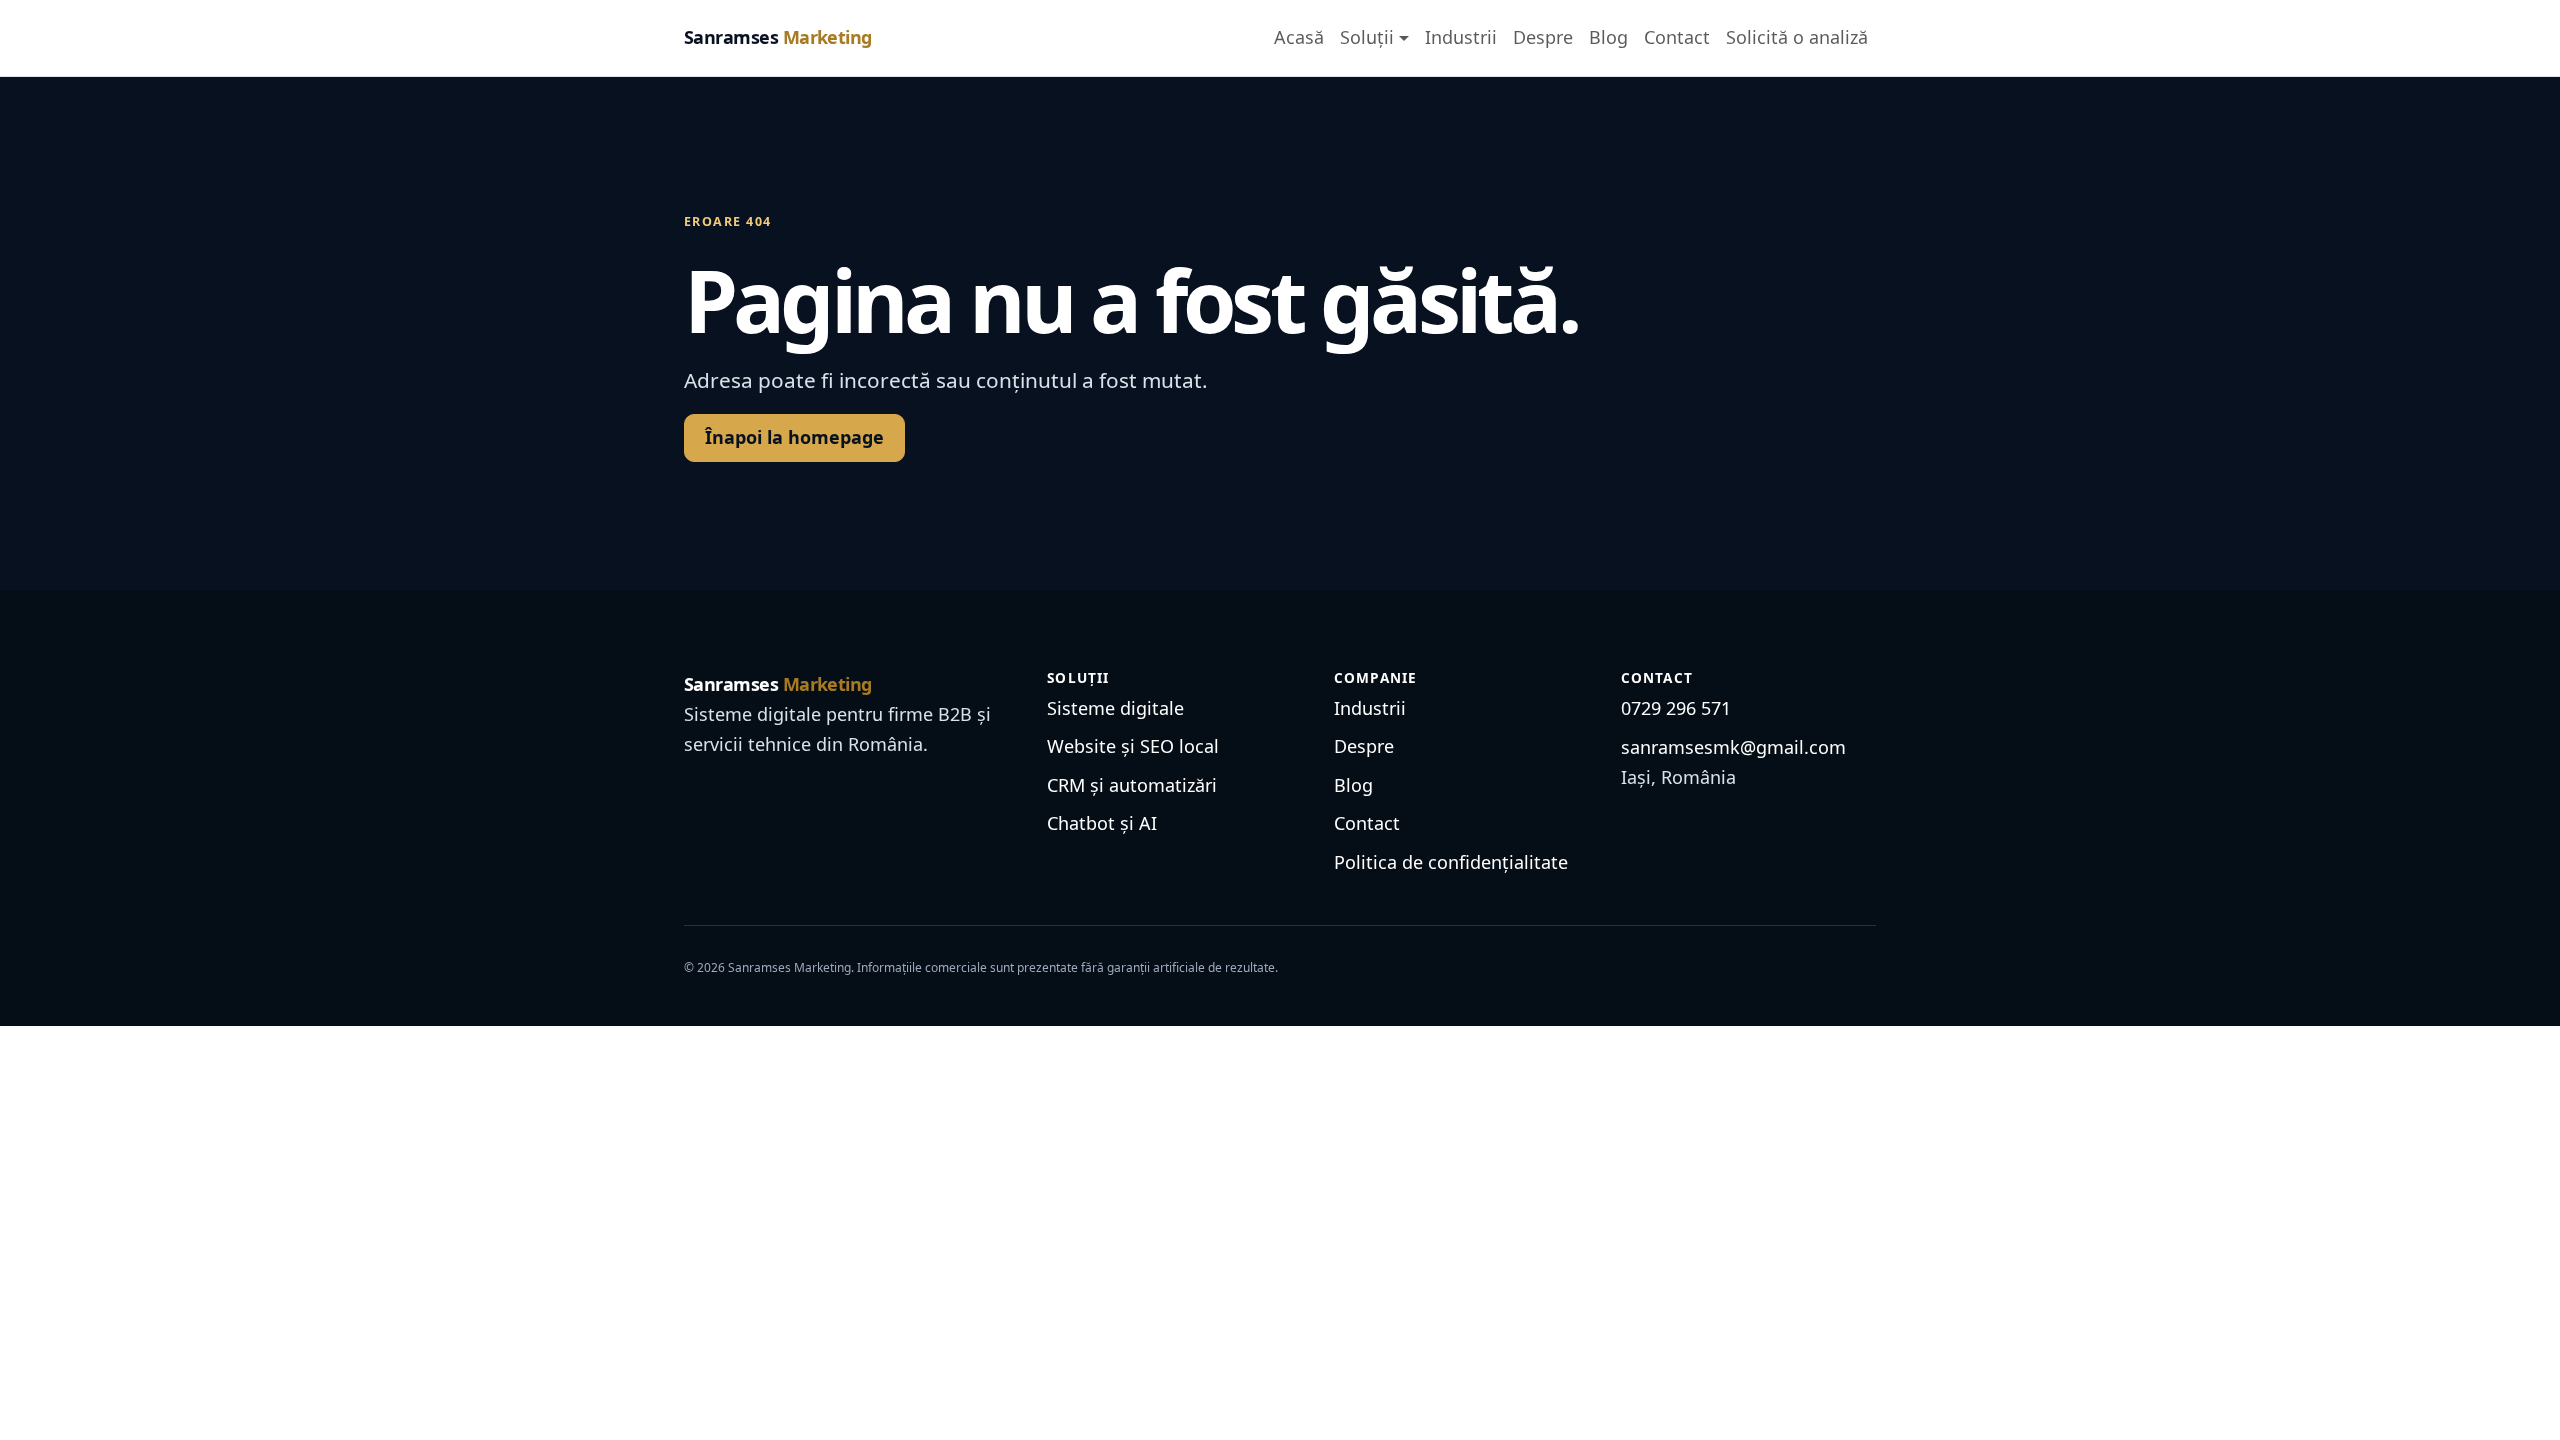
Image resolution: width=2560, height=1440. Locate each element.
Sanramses (778, 37)
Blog (1608, 37)
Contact (1677, 37)
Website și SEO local (1133, 746)
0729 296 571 (1676, 708)
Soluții (1367, 37)
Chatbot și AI (1102, 823)
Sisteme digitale (1115, 708)
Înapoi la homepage (794, 437)
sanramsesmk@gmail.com (1733, 747)
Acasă (1299, 37)
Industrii (1461, 37)
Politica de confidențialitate (1451, 862)
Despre (1543, 37)
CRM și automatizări (1132, 785)
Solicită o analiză (1797, 37)
